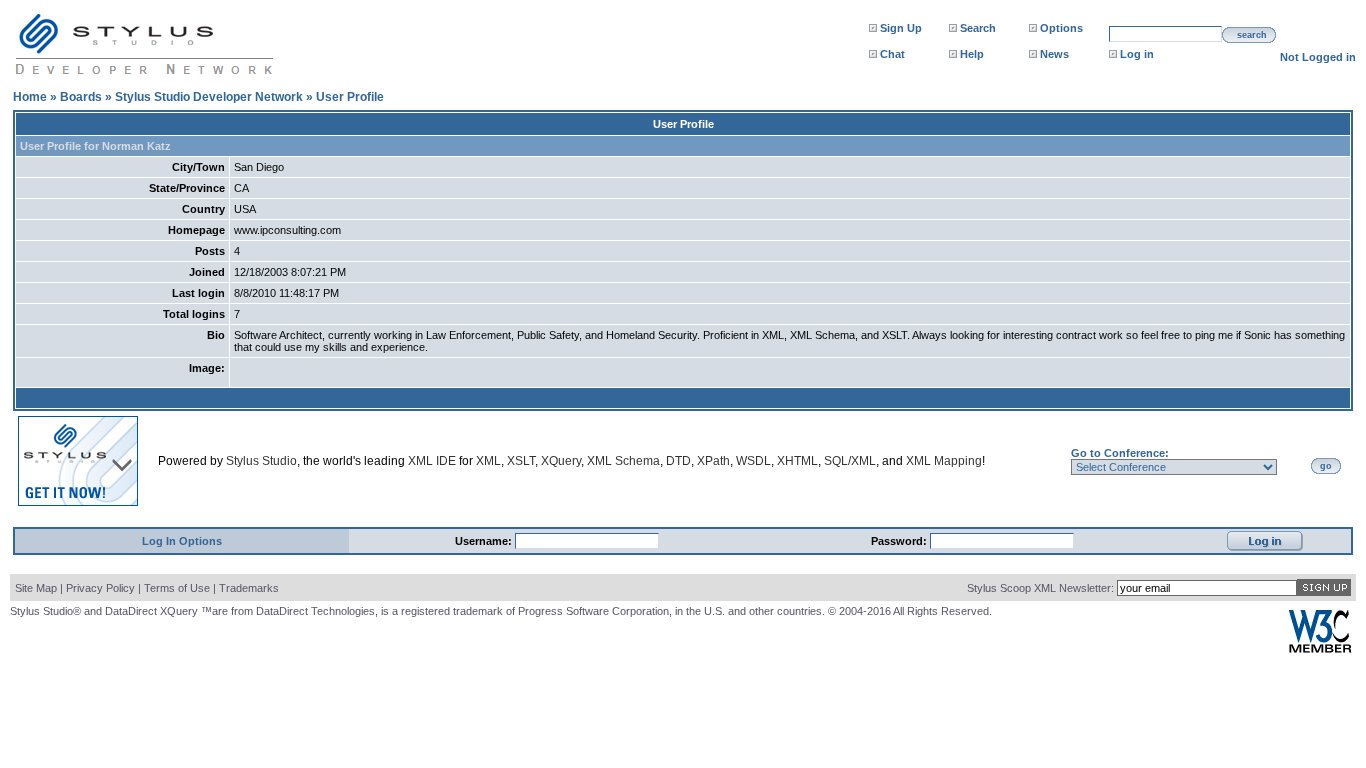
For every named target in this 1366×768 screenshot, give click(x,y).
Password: (900, 541)
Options (1061, 28)
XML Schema (623, 461)
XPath (713, 461)
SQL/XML (850, 461)
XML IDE (432, 461)
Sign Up (901, 28)
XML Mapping (944, 461)
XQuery (561, 461)
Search (978, 28)
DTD (678, 461)
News (1054, 54)
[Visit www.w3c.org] (1320, 648)
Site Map (36, 588)
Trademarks (249, 588)
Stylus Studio (261, 461)
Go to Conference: (1120, 453)
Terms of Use (177, 588)
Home (30, 97)
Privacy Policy (100, 588)
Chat (892, 54)
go (1326, 466)
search (1252, 35)
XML (488, 461)
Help (972, 54)
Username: (485, 541)
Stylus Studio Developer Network (209, 97)
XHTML (797, 461)
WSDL (753, 461)
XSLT (521, 461)
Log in (1137, 54)
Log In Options (182, 541)
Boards (81, 97)
